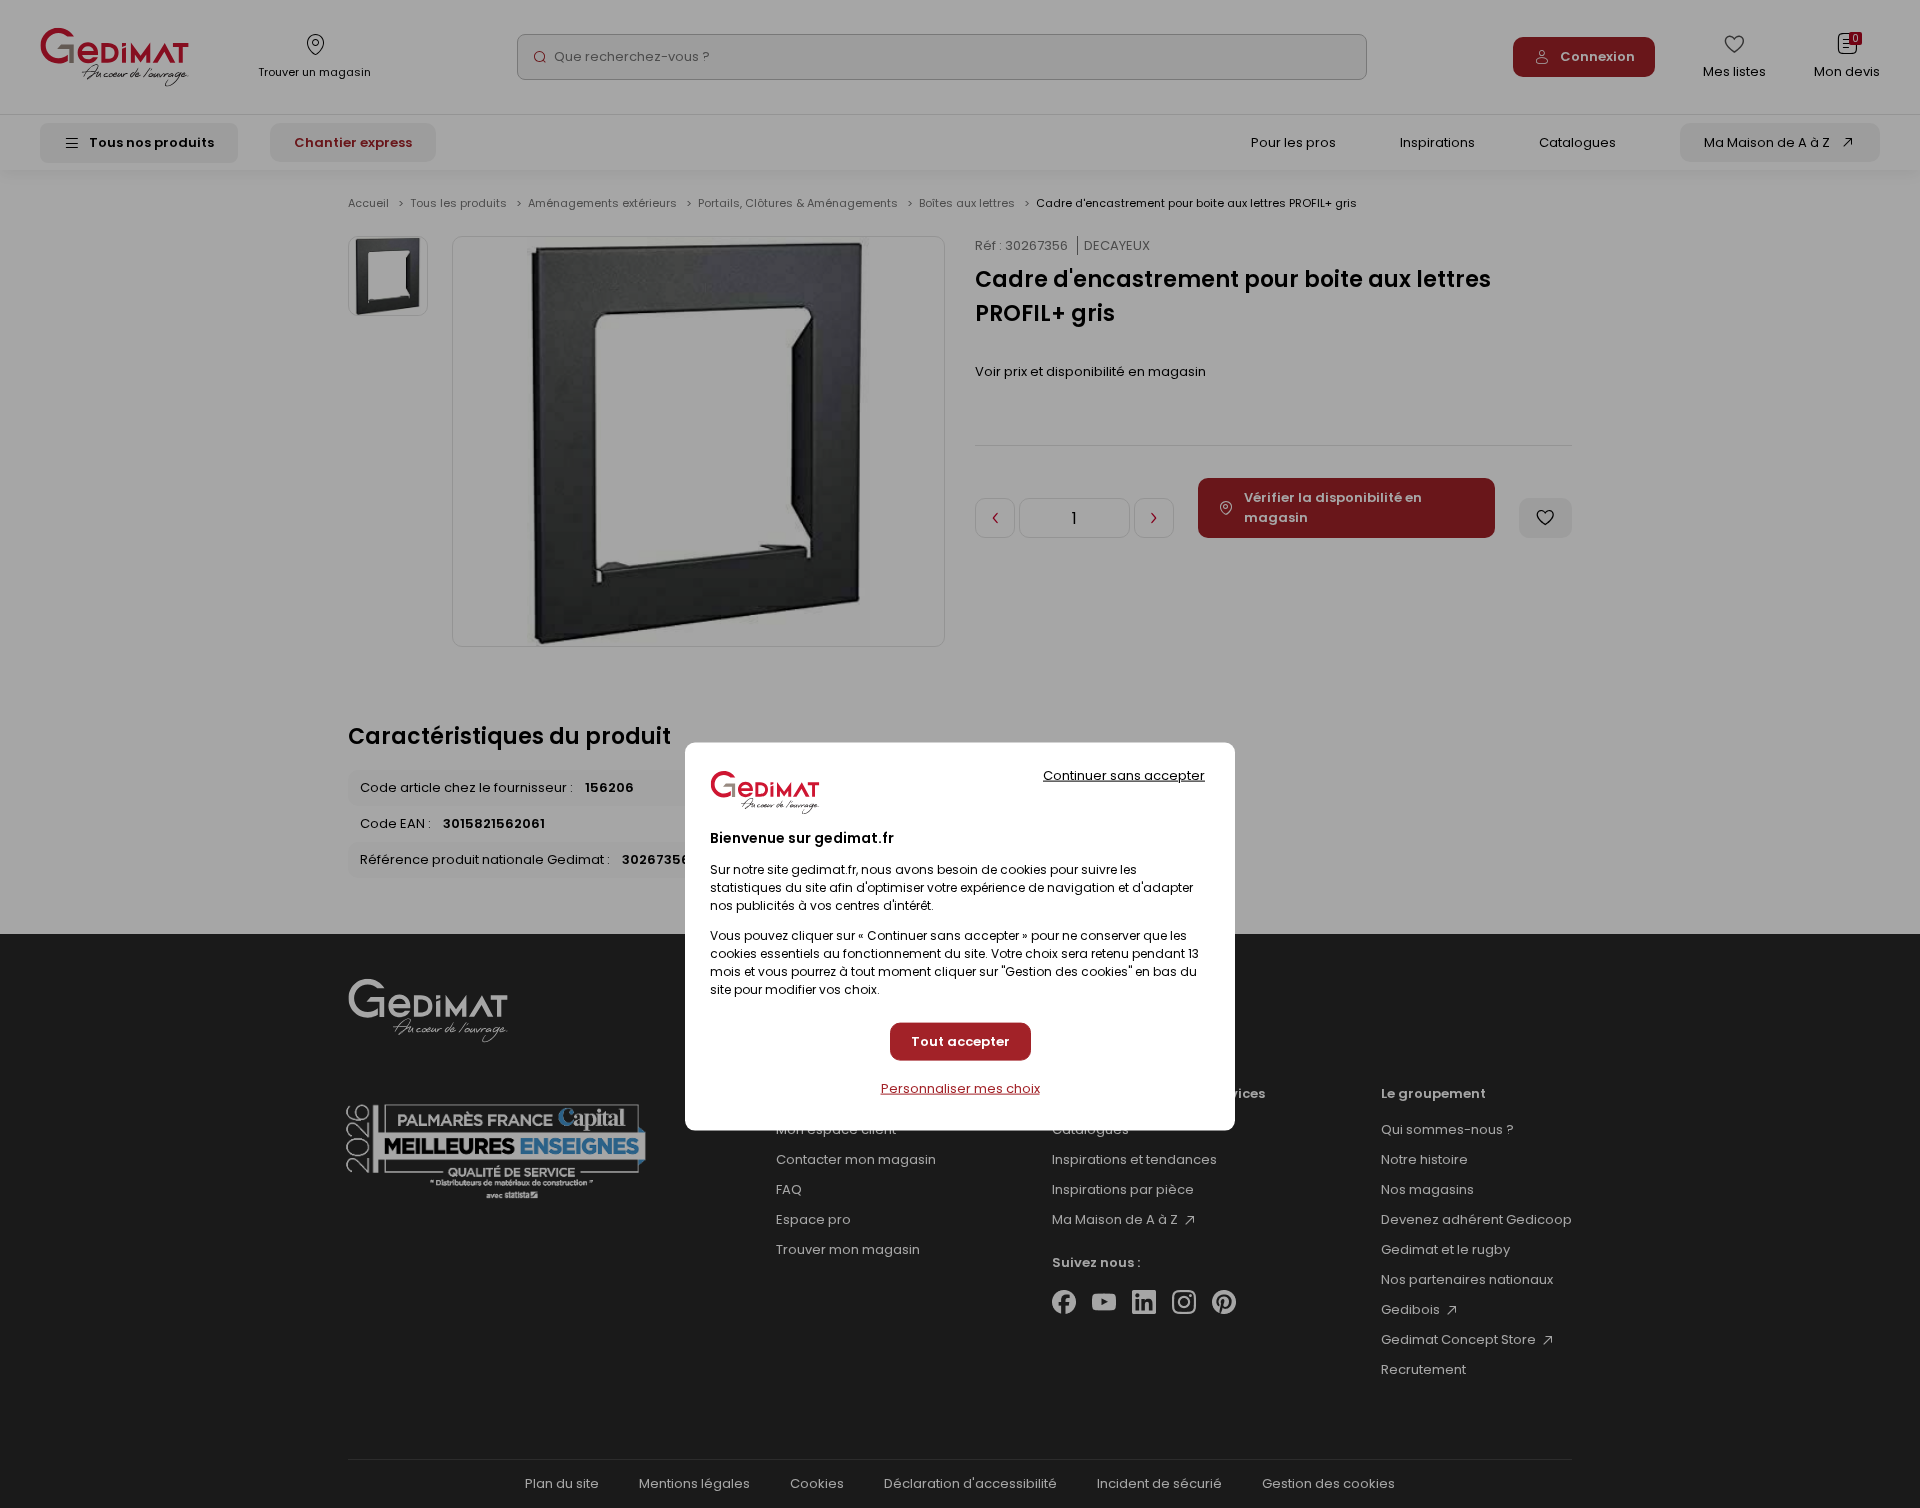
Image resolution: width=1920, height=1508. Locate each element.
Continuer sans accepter (1124, 774)
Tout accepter (960, 1041)
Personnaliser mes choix (960, 1088)
